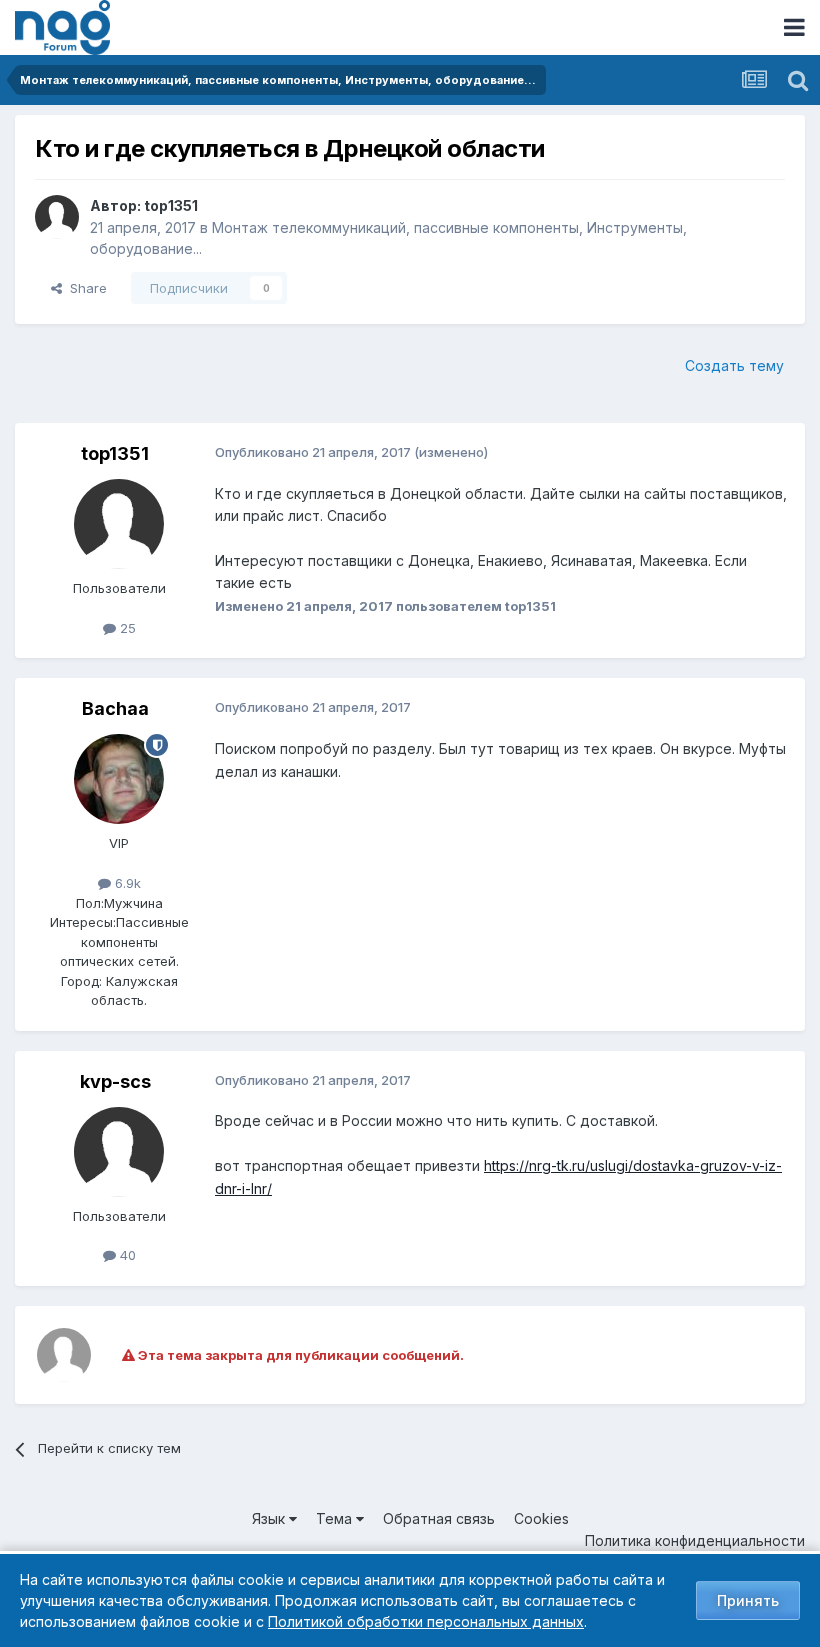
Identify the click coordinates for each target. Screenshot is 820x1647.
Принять (748, 1600)
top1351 (171, 205)
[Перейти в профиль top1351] (57, 217)
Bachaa (115, 708)
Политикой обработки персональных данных (426, 1621)
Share (84, 288)
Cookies (541, 1518)
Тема (336, 1518)
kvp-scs (115, 1081)
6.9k (126, 883)
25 (126, 628)
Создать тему (734, 365)
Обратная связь (439, 1518)
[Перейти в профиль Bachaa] (119, 779)
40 (126, 1255)
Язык (270, 1518)
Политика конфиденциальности (695, 1540)
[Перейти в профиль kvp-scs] (119, 1152)
